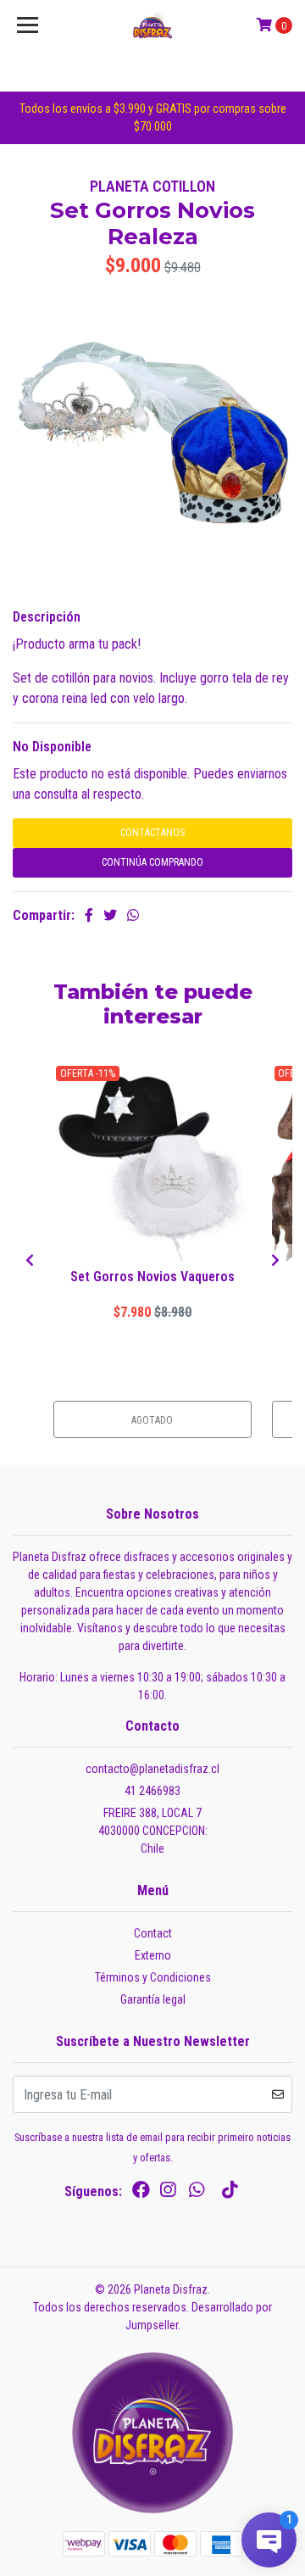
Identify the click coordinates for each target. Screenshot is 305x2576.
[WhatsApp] (197, 2193)
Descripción (47, 617)
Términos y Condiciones (153, 1977)
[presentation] (30, 1261)
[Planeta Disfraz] (152, 25)
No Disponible (52, 747)
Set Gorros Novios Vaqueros (152, 1277)
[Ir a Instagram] (168, 2193)
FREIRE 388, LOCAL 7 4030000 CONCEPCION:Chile (153, 1831)
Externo (153, 1955)
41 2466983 (152, 1791)
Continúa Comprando (152, 862)
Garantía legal (153, 1999)
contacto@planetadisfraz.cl (152, 1769)
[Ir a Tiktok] (230, 2193)
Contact (153, 1933)
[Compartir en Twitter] (110, 915)
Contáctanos (152, 833)
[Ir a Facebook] (141, 2193)
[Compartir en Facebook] (89, 915)
